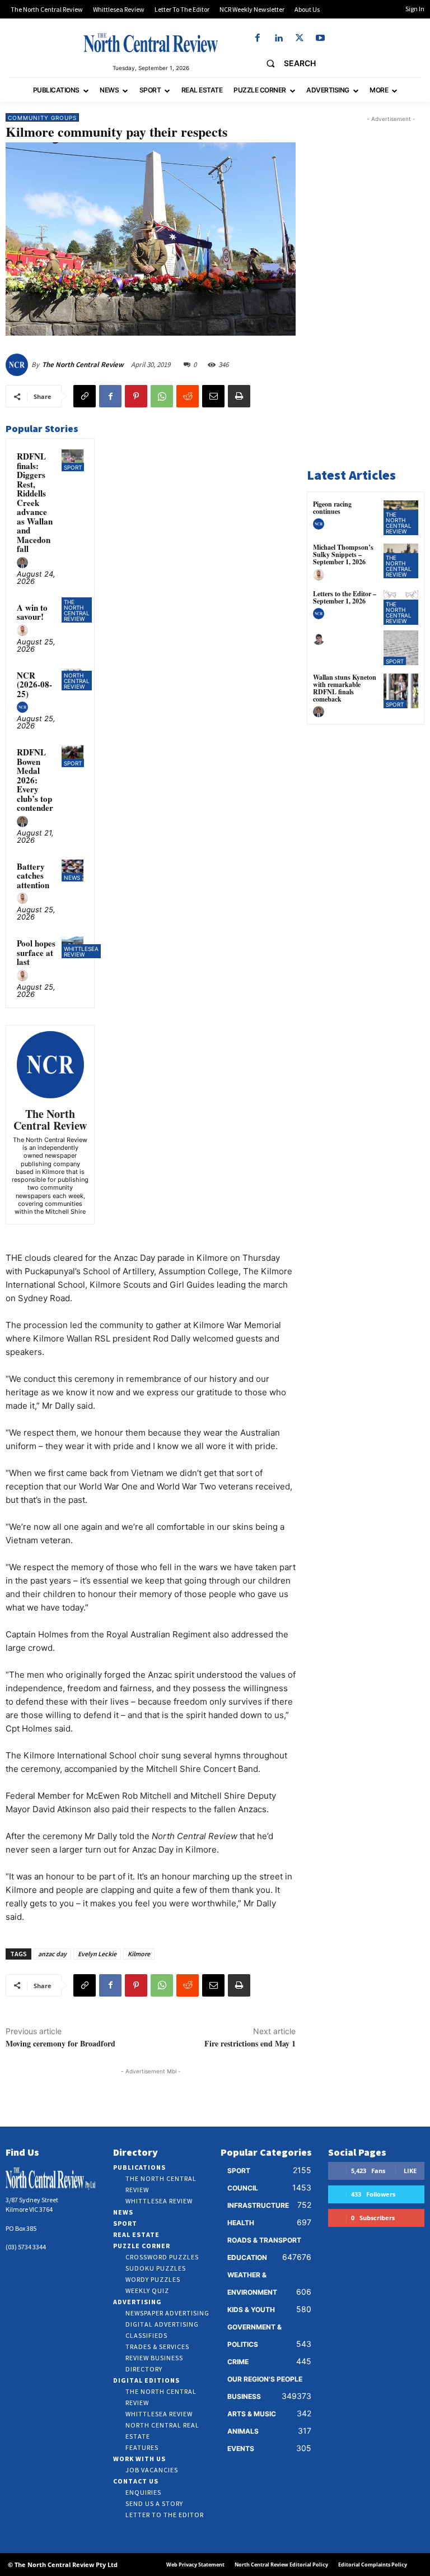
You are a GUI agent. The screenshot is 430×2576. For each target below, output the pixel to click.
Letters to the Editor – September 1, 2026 (345, 597)
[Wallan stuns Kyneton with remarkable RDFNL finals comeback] (401, 691)
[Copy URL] (85, 396)
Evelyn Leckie (97, 1954)
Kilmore (139, 1954)
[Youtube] (320, 38)
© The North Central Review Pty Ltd (63, 2565)
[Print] (239, 396)
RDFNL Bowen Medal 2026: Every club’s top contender (35, 780)
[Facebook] (258, 38)
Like (410, 2171)
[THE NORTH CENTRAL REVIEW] (151, 43)
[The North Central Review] (18, 365)
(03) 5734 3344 (26, 2247)
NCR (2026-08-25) (34, 684)
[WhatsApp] (162, 396)
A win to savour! (32, 612)
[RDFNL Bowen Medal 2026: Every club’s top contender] (73, 756)
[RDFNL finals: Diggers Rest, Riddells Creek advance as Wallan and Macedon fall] (73, 460)
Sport (73, 467)
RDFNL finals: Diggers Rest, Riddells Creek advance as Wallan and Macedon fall (35, 502)
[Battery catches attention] (73, 871)
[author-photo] (24, 563)
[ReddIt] (188, 396)
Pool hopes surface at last (36, 952)
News (72, 878)
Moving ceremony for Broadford (60, 2043)
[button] (286, 63)
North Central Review (77, 681)
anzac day (52, 1954)
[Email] (213, 396)
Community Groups (42, 118)
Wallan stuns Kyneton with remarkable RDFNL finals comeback (345, 688)
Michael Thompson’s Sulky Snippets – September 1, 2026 (343, 554)
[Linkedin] (279, 38)
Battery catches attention (33, 876)
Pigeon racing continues (332, 508)
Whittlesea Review (81, 952)
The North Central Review (83, 365)
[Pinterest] (136, 396)
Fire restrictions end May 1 (250, 2043)
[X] (299, 38)
